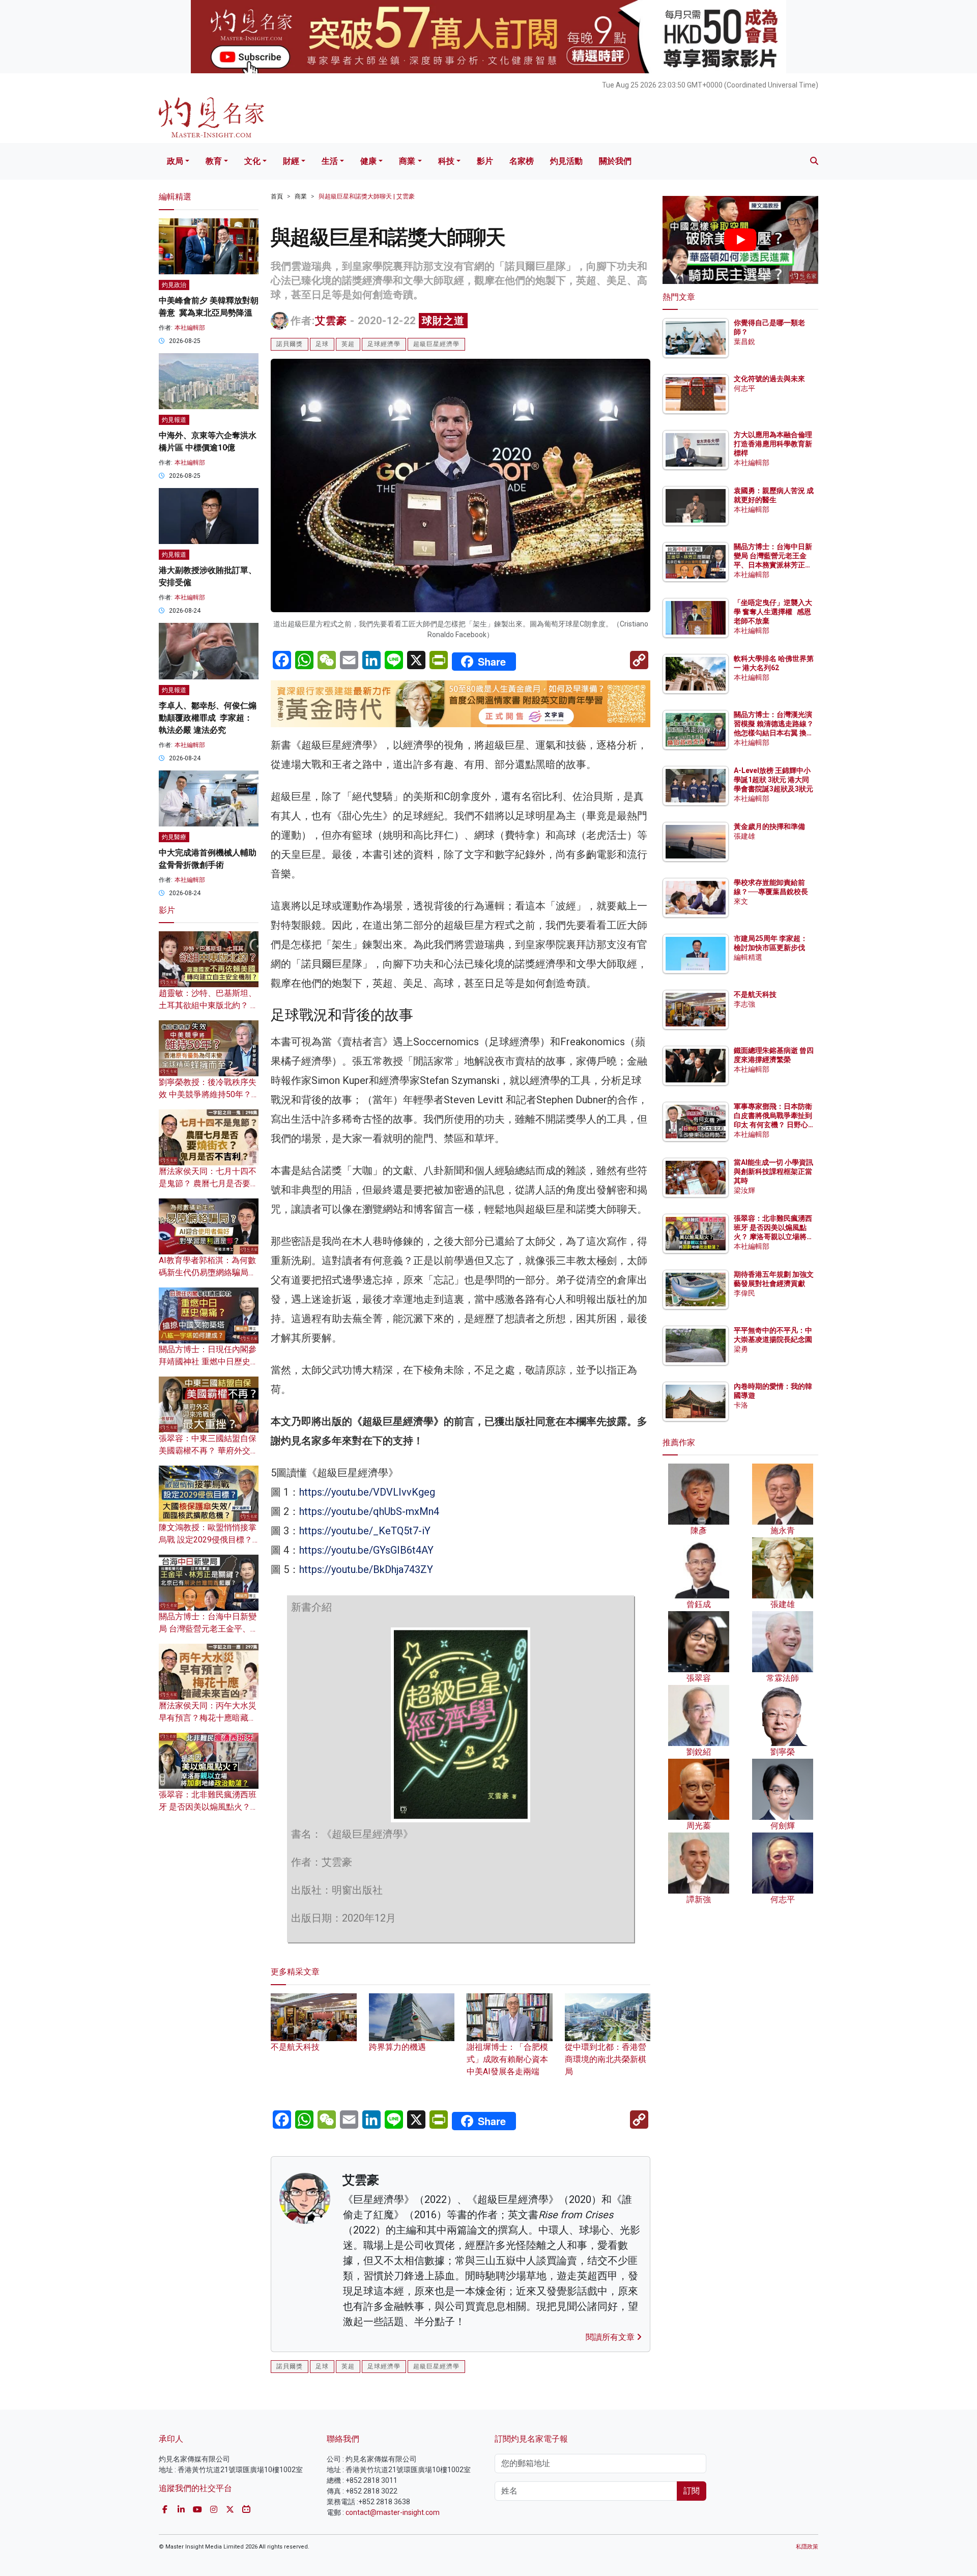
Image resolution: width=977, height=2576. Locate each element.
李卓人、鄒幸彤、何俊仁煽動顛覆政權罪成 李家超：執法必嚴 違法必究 (208, 718)
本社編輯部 (190, 328)
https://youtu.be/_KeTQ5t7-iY (365, 1531)
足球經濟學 (384, 344)
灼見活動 (566, 161)
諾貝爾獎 (290, 344)
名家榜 (522, 161)
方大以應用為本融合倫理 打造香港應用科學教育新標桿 (774, 444)
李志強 (744, 1004)
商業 (407, 161)
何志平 (744, 388)
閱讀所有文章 (611, 2337)
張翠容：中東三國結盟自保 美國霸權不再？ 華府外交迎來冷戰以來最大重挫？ (209, 1451)
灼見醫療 (174, 837)
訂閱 (692, 2491)
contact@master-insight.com (393, 2512)
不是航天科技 (755, 994)
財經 (291, 161)
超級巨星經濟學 (436, 344)
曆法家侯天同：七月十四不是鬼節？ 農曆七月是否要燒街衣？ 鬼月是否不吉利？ (209, 1183)
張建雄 (744, 836)
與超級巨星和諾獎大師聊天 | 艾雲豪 (367, 196)
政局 (175, 161)
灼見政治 (174, 285)
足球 (322, 344)
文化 (252, 161)
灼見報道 (174, 420)
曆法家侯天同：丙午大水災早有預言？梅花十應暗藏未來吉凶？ (208, 1718)
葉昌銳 (744, 341)
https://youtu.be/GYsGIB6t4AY (366, 1550)
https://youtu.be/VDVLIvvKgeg (367, 1492)
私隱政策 (807, 2547)
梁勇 (741, 1349)
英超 (348, 344)
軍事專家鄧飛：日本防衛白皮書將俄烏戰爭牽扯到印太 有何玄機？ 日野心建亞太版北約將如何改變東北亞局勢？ (773, 1125)
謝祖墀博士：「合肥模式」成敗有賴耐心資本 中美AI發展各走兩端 (507, 2059)
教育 (214, 161)
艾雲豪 (331, 321)
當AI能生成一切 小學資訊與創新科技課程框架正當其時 (773, 1171)
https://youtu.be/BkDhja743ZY (366, 1569)
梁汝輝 (744, 1190)
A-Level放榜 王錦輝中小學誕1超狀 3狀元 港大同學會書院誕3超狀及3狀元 (773, 780)
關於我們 (615, 161)
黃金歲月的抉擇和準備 (769, 826)
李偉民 (744, 1293)
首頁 (277, 196)
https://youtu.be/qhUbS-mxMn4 (369, 1511)
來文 (741, 901)
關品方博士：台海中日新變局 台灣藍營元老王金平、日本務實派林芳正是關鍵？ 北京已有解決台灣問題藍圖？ (774, 565)
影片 (485, 161)
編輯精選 (748, 957)
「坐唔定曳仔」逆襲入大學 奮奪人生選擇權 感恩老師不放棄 (773, 612)
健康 (368, 161)
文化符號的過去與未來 (769, 379)
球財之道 (443, 321)
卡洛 (741, 1405)
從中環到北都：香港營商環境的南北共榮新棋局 (606, 2059)
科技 (446, 161)
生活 (330, 161)
